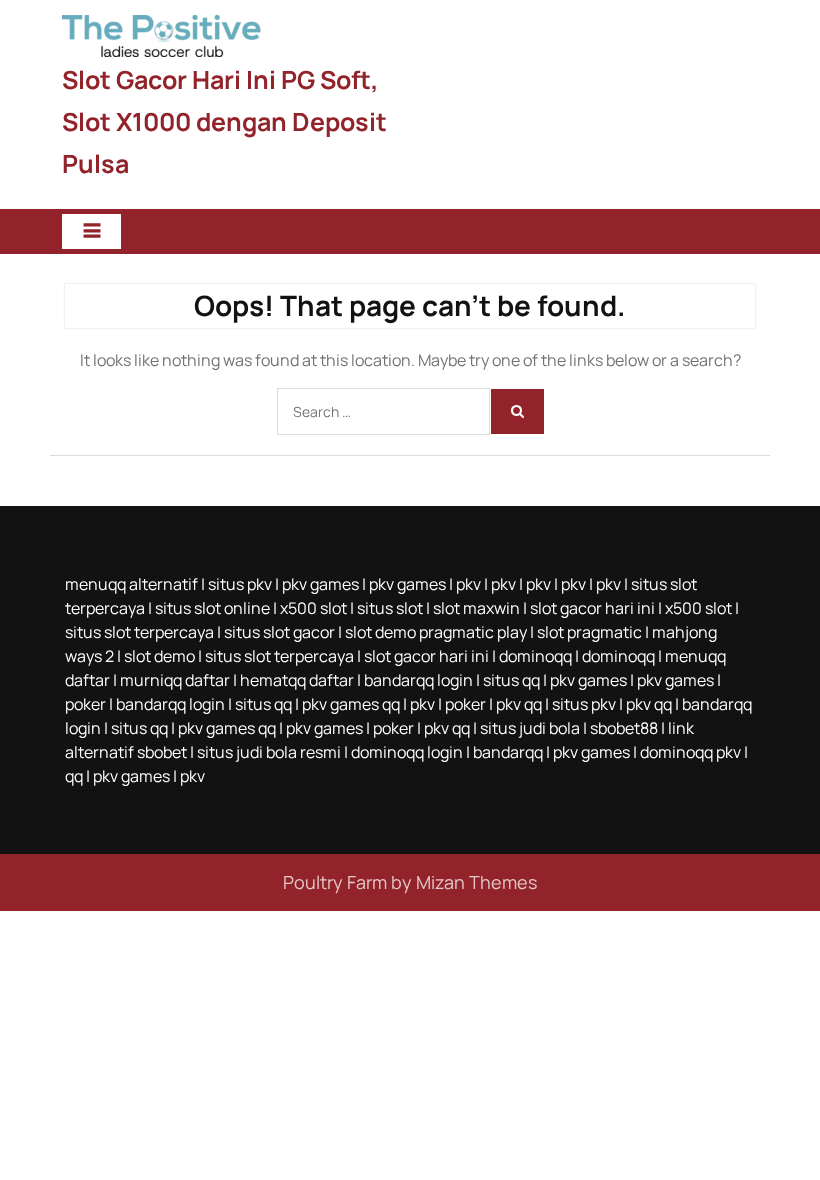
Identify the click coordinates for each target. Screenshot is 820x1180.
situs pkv (240, 584)
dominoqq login (407, 752)
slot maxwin (476, 608)
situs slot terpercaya (139, 632)
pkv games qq (351, 704)
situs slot (390, 608)
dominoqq (535, 656)
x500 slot (313, 608)
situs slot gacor (279, 632)
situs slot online (212, 608)
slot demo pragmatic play (436, 632)
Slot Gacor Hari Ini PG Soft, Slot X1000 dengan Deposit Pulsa (224, 121)
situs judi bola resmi (269, 752)
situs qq (511, 680)
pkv (468, 584)
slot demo (159, 656)
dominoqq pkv (690, 752)
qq (74, 776)
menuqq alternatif (131, 584)
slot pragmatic (589, 632)
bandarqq (508, 752)
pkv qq (519, 704)
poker (85, 704)
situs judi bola (530, 728)
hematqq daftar (297, 680)
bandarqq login (418, 680)
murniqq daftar (175, 680)
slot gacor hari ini (592, 608)
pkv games (320, 584)
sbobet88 (624, 728)
